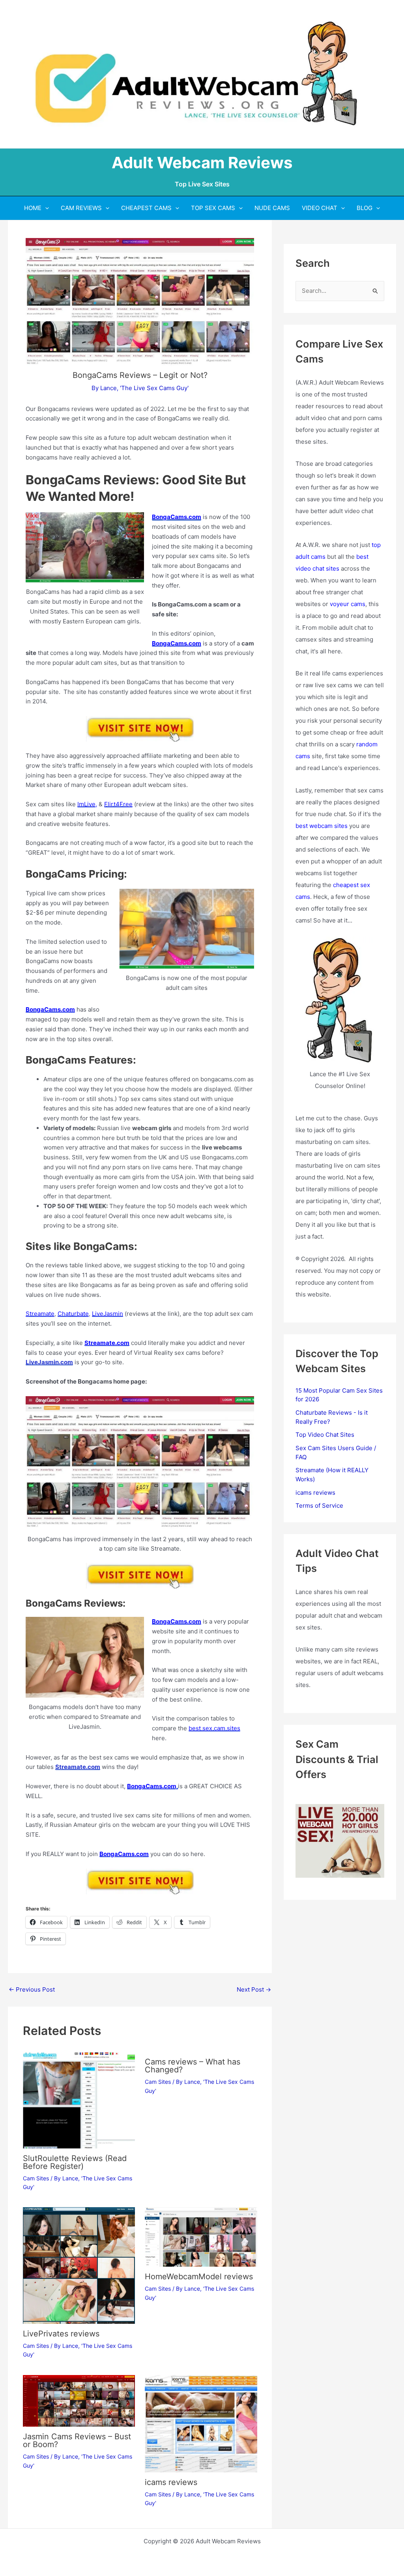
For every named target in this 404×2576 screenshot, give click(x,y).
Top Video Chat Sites (325, 1435)
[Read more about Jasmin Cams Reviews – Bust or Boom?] (79, 2400)
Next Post (254, 1989)
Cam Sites (36, 2178)
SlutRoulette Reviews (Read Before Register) (75, 2162)
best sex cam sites (214, 1728)
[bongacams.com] (140, 729)
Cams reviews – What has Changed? (193, 2066)
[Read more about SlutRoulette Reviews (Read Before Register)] (79, 2100)
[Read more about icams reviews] (201, 2423)
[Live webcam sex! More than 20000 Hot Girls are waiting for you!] (340, 1840)
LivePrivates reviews (61, 2334)
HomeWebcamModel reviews (199, 2277)
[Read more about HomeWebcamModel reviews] (201, 2237)
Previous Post (32, 1989)
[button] (45, 208)
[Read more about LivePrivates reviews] (79, 2265)
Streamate (40, 1314)
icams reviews (171, 2482)
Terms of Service (319, 1506)
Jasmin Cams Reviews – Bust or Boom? (77, 2440)
